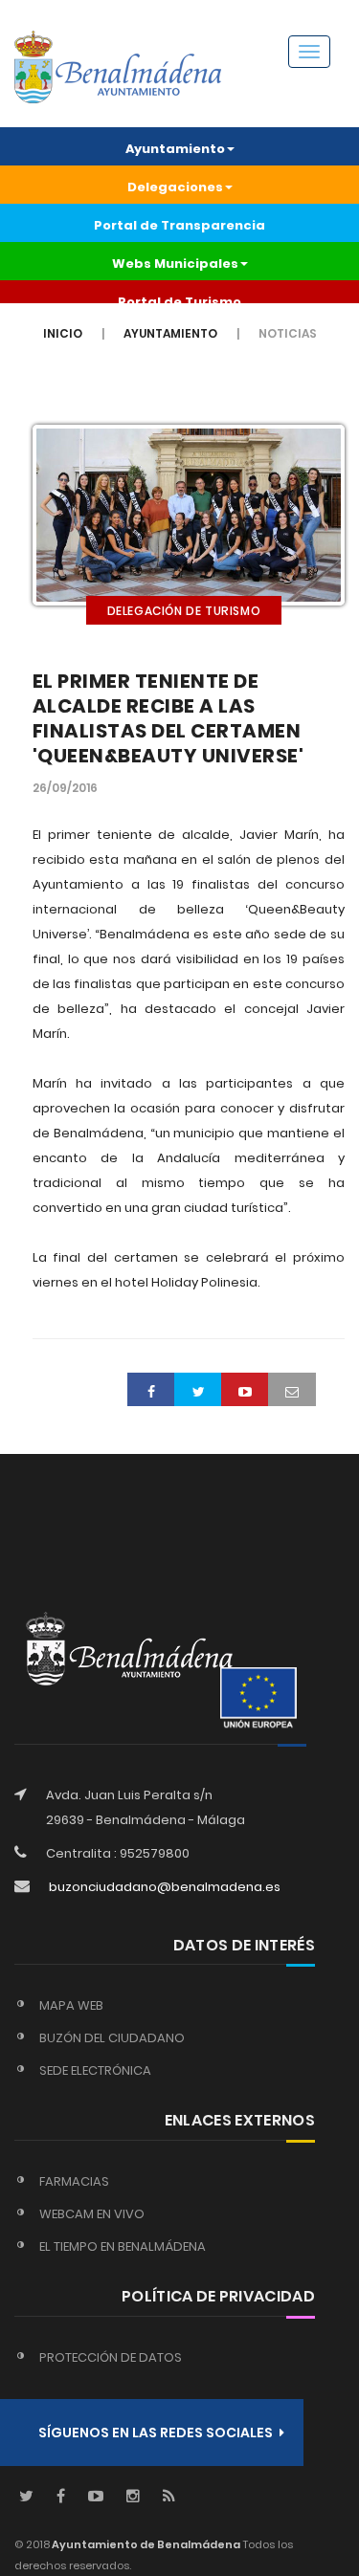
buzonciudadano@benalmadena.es (165, 1887)
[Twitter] (26, 2497)
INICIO (63, 333)
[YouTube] (96, 2497)
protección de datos (111, 2357)
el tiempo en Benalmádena (123, 2246)
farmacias (74, 2181)
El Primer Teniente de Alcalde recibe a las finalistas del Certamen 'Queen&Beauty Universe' (168, 718)
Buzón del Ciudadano (112, 2038)
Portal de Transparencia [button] (179, 225)
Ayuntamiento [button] (175, 149)
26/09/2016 (65, 788)
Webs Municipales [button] (175, 264)
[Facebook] (61, 2497)
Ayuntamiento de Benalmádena (145, 2544)
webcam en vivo (92, 2214)
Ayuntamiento (170, 333)
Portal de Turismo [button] (179, 302)
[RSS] (169, 2497)
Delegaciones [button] (175, 187)
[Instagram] (133, 2497)
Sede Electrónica (95, 2070)
